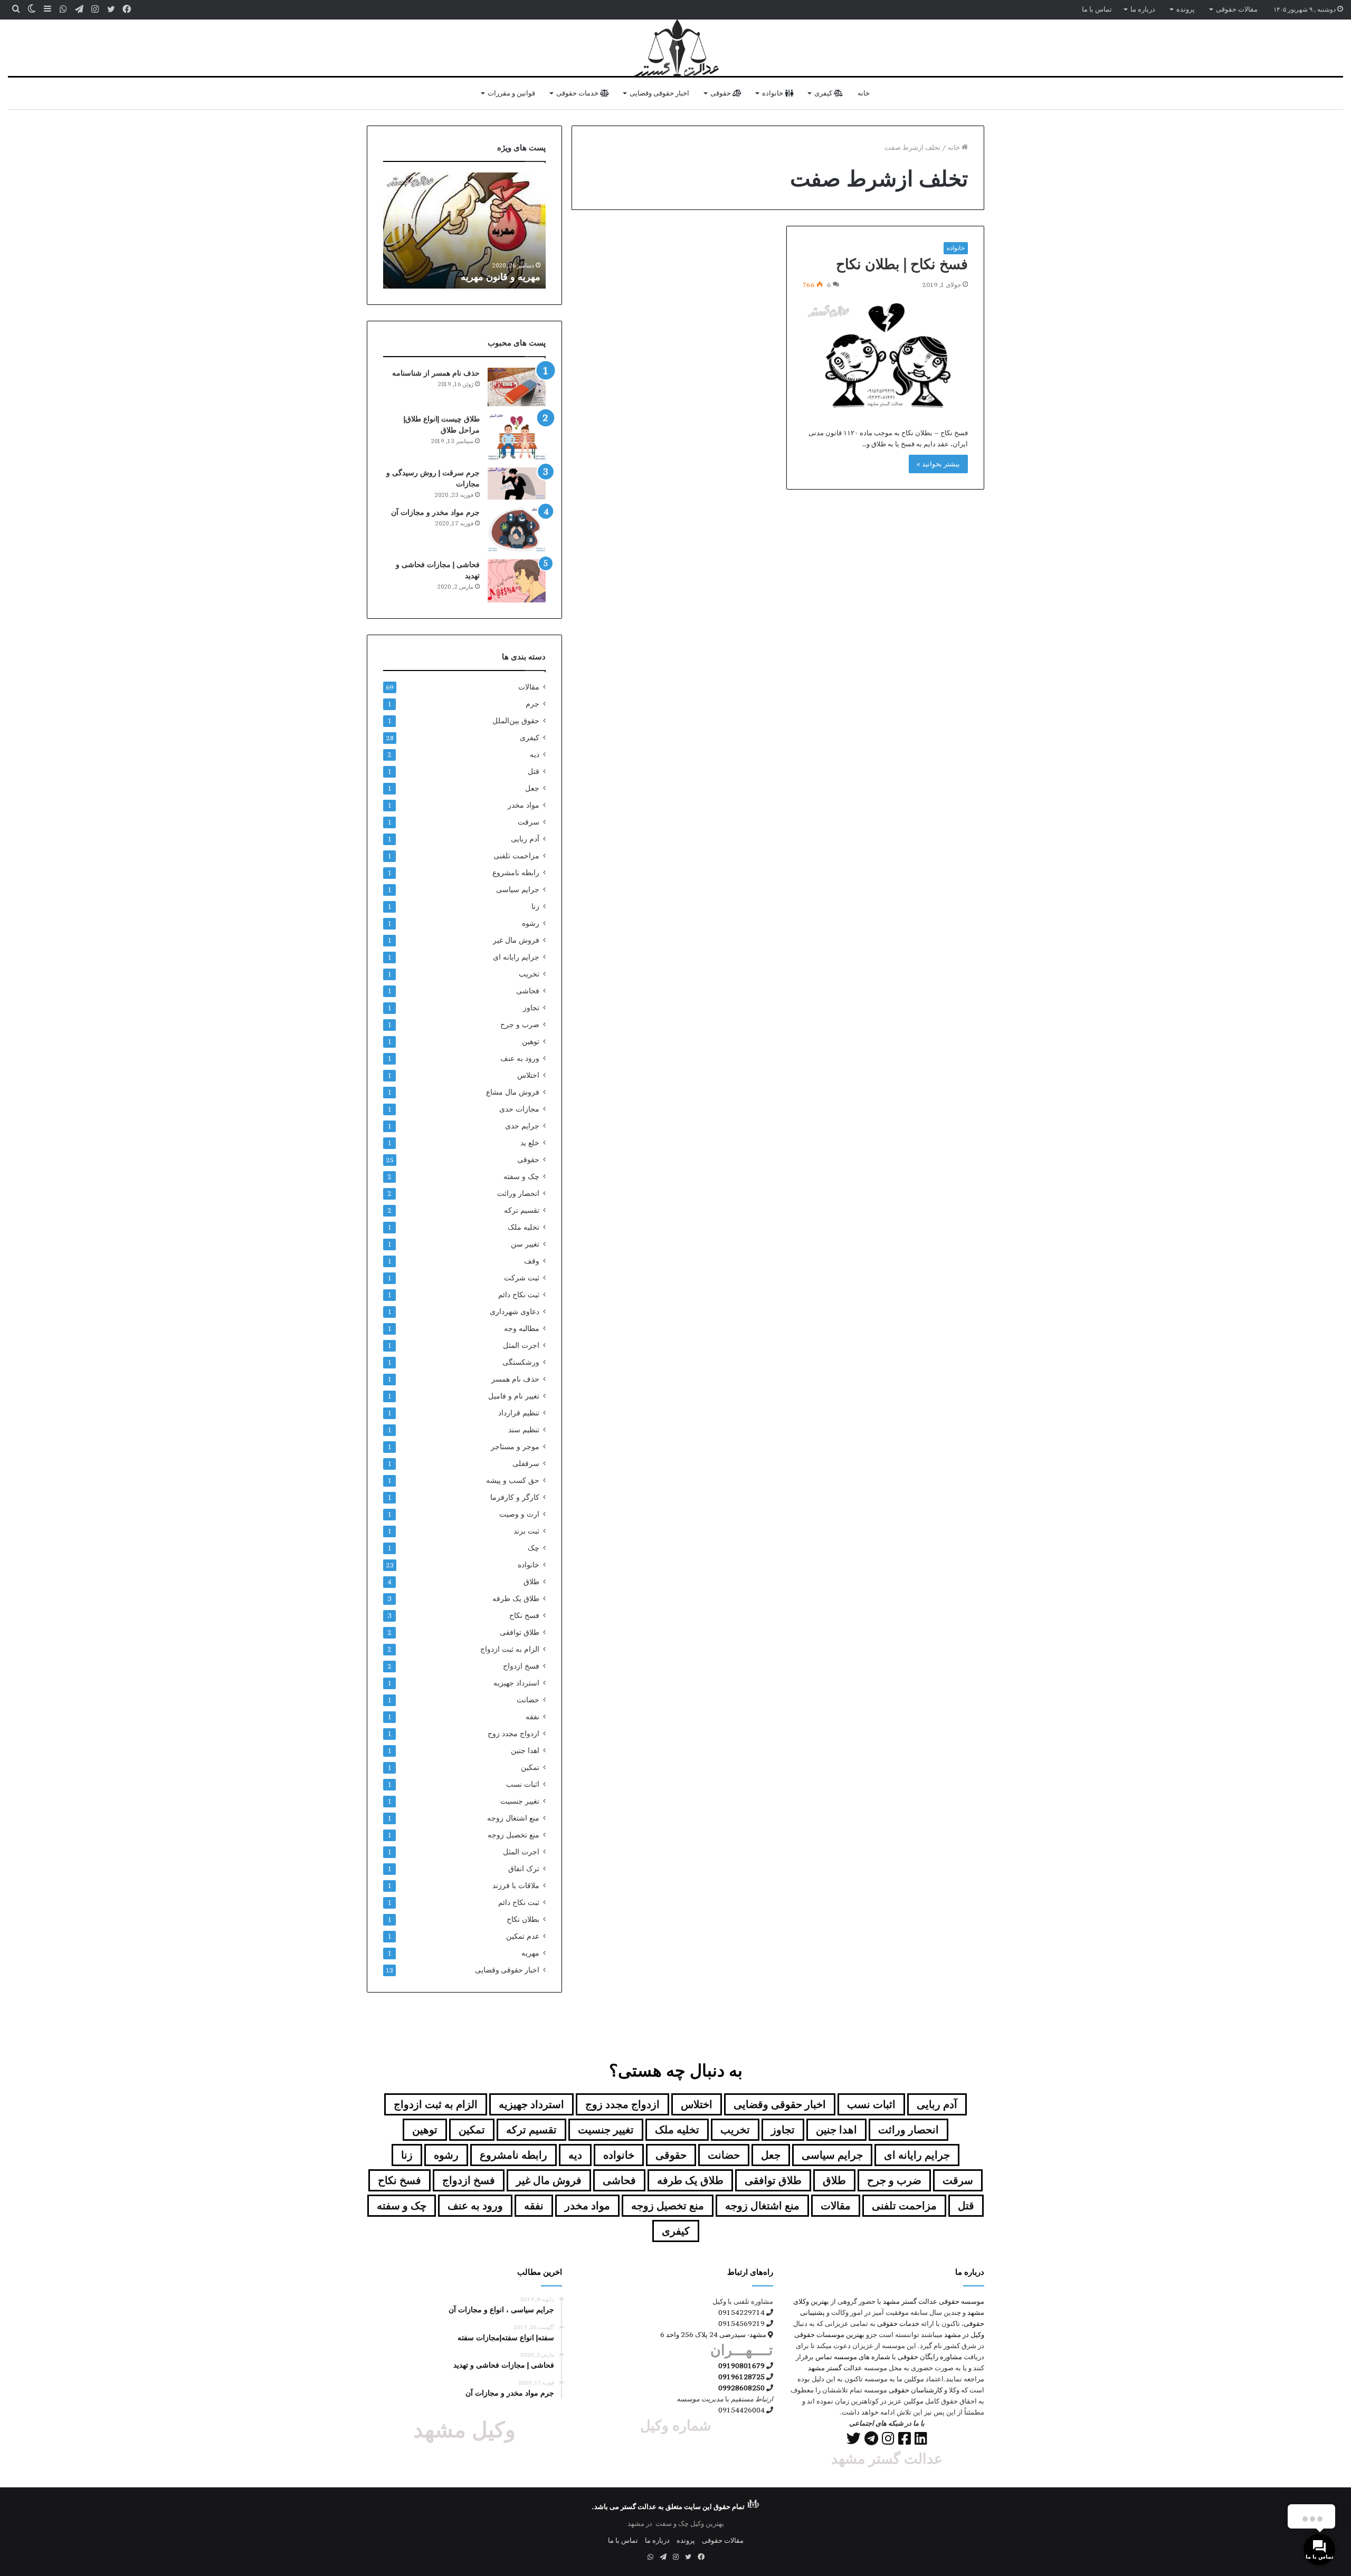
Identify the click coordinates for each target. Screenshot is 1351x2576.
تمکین (530, 1767)
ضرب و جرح (520, 1024)
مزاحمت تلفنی (516, 856)
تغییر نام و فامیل (514, 1396)
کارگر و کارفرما (515, 1497)
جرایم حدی (522, 1126)
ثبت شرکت (522, 1278)
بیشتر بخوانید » (938, 464)
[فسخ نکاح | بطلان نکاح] (885, 356)
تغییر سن (525, 1244)
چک (534, 1548)
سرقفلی (526, 1463)
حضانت (528, 1700)
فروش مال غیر (516, 940)
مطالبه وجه (522, 1328)
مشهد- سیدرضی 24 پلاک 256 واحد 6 (713, 2334)
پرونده (1186, 9)
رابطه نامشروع (516, 873)
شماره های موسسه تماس (853, 2357)
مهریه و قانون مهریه (501, 277)
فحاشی (528, 991)
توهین (531, 1041)
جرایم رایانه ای (516, 957)
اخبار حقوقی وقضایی (659, 93)
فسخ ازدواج (521, 1666)
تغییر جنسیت (520, 1801)
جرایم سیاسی (518, 889)
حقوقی (721, 93)
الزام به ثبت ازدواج (510, 1649)
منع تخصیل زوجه (513, 1835)
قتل (534, 771)
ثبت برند (526, 1531)
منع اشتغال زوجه (513, 1818)
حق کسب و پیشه (513, 1480)
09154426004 (741, 2410)
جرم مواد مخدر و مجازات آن (435, 512)
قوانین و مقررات (511, 93)
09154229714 (741, 2312)
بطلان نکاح (523, 1919)
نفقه (532, 1717)
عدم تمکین (523, 1936)
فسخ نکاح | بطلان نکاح (902, 264)
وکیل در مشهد (964, 2334)
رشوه (531, 923)
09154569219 (741, 2323)
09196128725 (741, 2377)
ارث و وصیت (519, 1514)
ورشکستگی (521, 1362)
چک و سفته (521, 1176)
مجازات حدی (519, 1109)
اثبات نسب (523, 1784)
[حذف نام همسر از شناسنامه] (517, 387)
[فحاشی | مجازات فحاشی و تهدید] (517, 581)
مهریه (530, 1953)
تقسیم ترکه (522, 1210)
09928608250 (741, 2388)
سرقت (529, 822)
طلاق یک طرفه (516, 1598)
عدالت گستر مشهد (910, 2301)
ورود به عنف (520, 1058)
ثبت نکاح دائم (519, 1295)
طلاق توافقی (520, 1632)
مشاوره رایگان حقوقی (930, 2357)
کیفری (824, 93)
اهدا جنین (525, 1750)
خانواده (773, 93)
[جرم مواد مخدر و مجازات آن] (517, 529)
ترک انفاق (524, 1869)
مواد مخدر (524, 805)
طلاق (531, 1582)
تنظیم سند (524, 1430)
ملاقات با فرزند (516, 1885)
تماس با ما (1097, 9)
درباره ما (1143, 9)
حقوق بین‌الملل (516, 721)
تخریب (529, 974)
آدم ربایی (525, 839)
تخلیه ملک (524, 1227)
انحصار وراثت (518, 1193)
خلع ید (530, 1143)
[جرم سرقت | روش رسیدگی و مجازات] (517, 483)
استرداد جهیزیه (516, 1683)
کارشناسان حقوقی (916, 2390)
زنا (535, 906)
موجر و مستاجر (515, 1447)
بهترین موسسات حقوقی (829, 2334)
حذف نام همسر (515, 1379)
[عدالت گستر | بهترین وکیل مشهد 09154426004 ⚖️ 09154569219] (675, 48)
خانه (864, 93)
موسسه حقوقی (962, 2301)
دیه (535, 754)
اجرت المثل (521, 1345)
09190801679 (741, 2366)
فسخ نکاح (524, 1615)
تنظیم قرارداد (519, 1413)
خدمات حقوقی (578, 93)
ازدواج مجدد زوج (513, 1734)
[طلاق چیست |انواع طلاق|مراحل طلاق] (517, 437)
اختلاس (528, 1075)
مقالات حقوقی (1237, 9)
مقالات (529, 687)
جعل (532, 788)
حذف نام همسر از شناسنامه (436, 373)
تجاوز (531, 1008)
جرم (532, 704)
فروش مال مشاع (513, 1092)
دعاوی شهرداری (515, 1311)
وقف (532, 1261)
